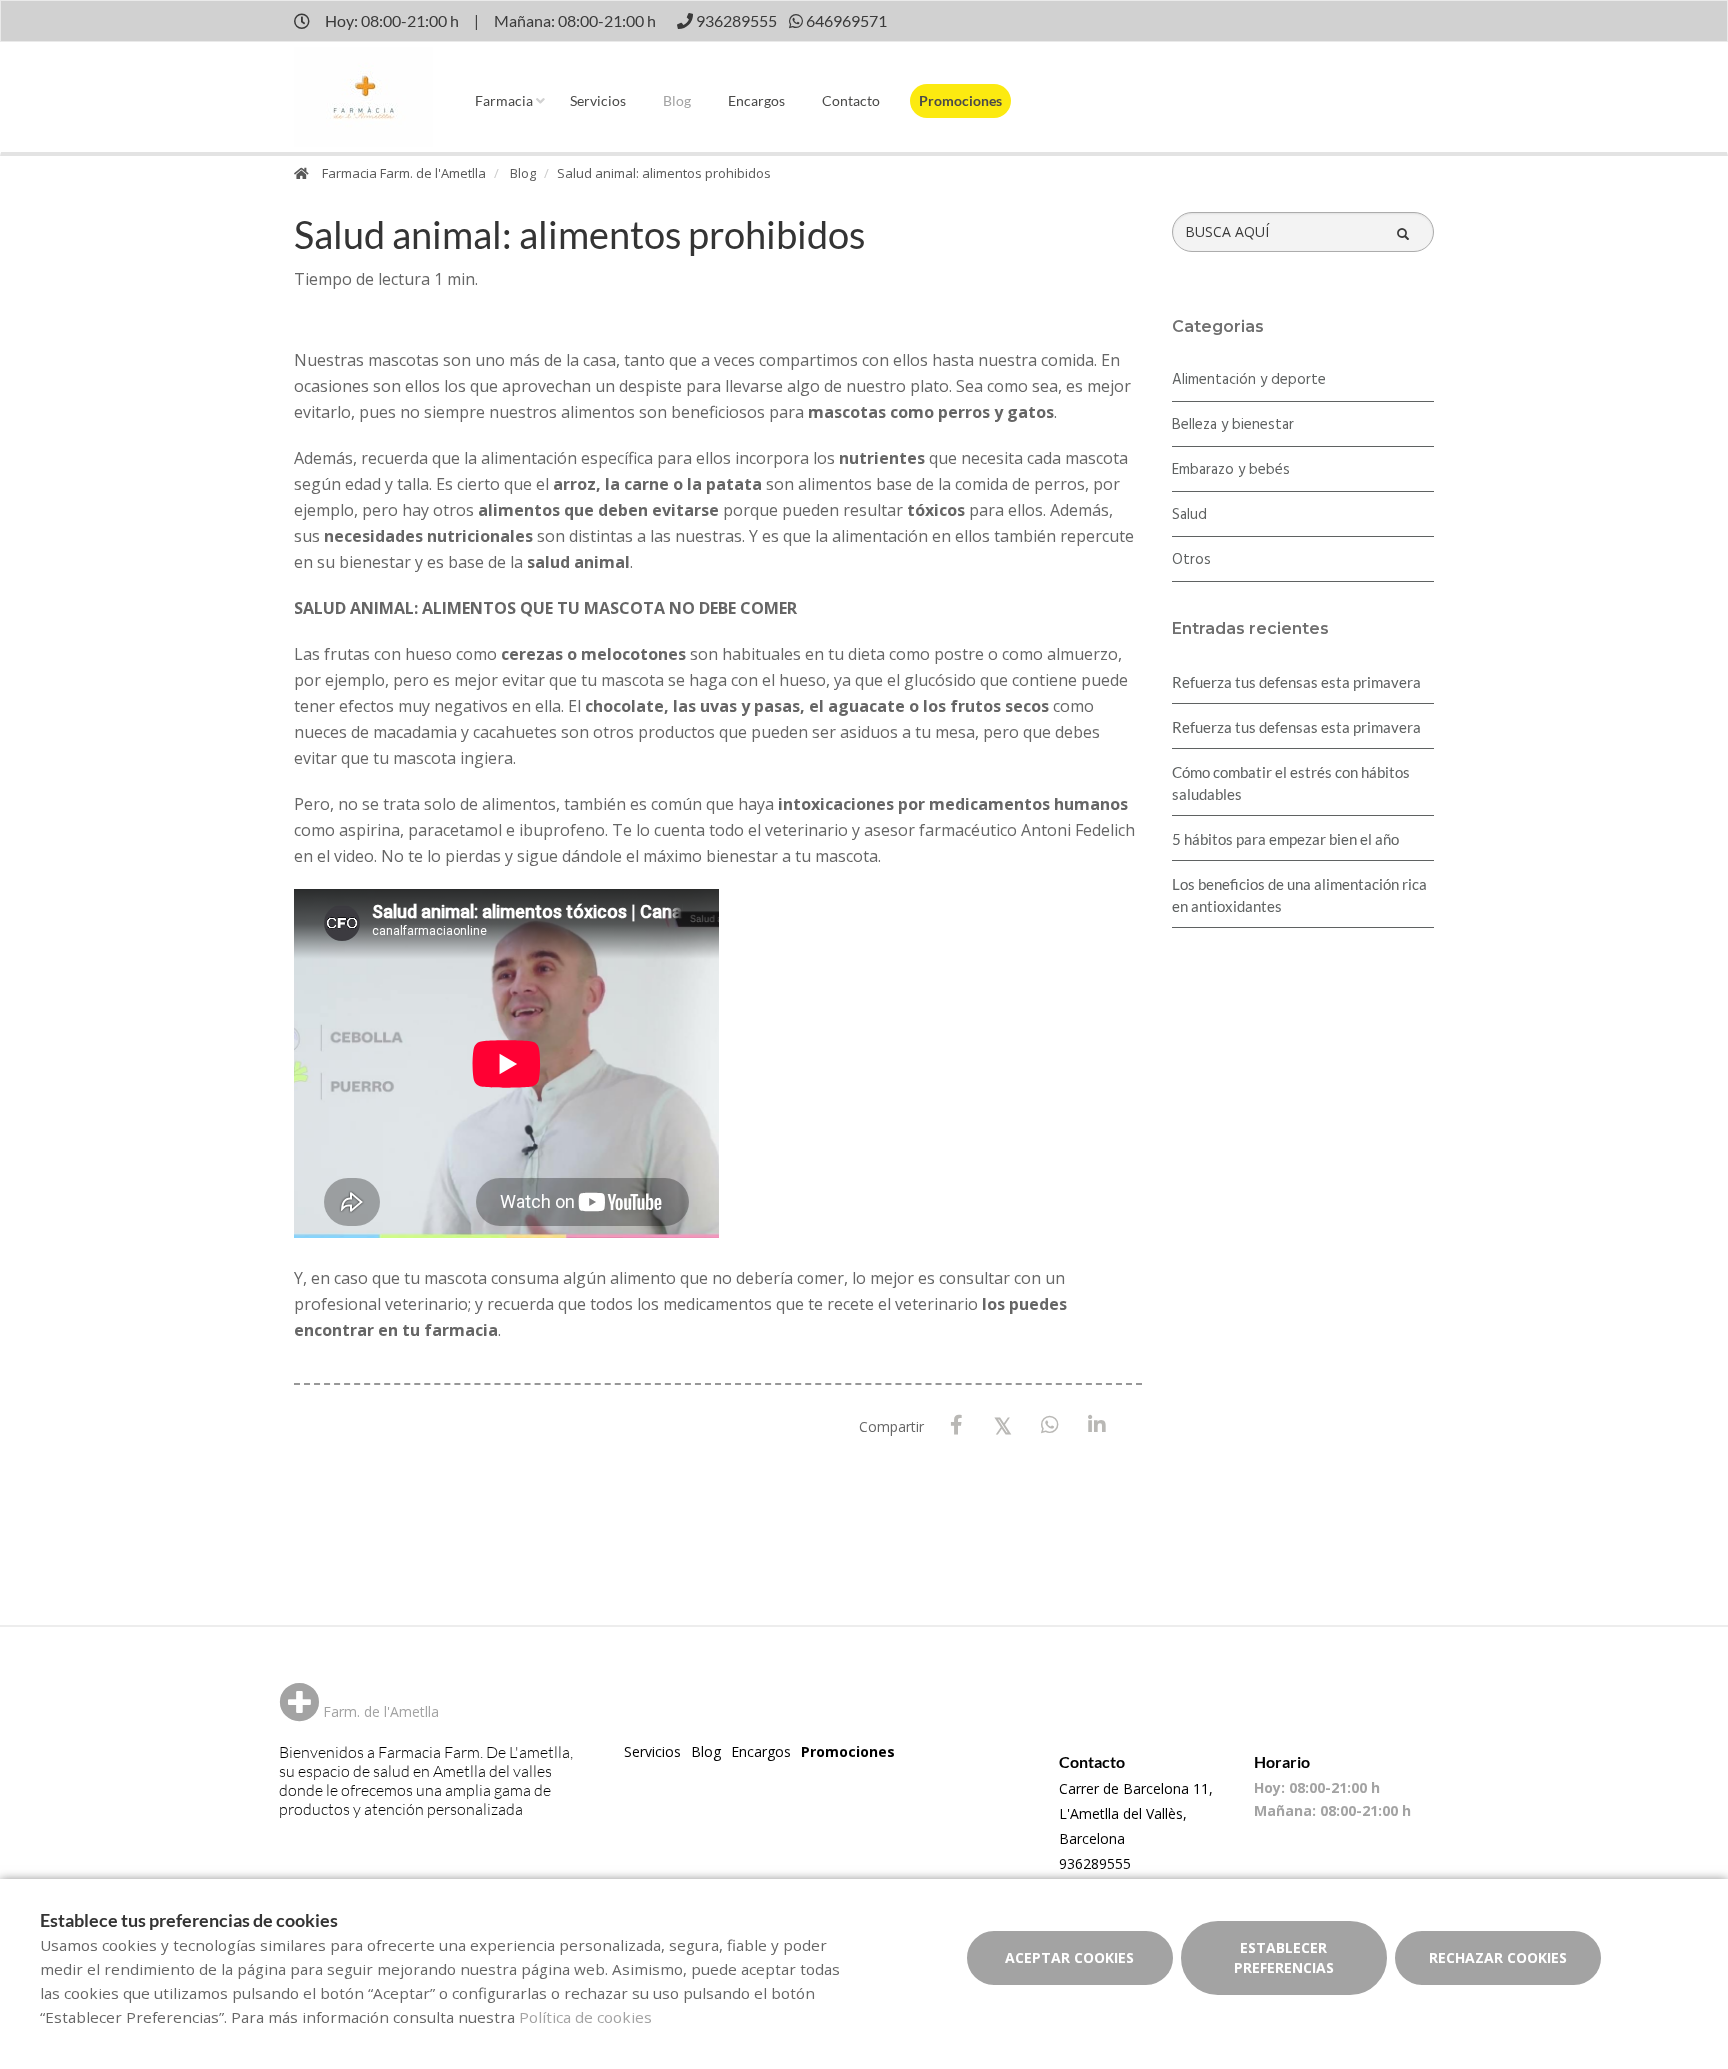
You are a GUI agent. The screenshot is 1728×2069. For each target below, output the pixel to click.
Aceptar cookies (1069, 1957)
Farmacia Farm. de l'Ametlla (404, 173)
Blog (677, 100)
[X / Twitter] (1003, 1424)
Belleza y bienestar (1233, 425)
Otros (1191, 560)
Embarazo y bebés (1231, 470)
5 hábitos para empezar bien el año (1285, 839)
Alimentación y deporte (1249, 380)
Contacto (851, 100)
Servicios (598, 100)
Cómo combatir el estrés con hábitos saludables (1291, 783)
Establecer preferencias (1284, 1957)
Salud (1189, 515)
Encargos (756, 100)
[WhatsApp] (1050, 1425)
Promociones (960, 100)
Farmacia (504, 100)
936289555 (1095, 1863)
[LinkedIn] (1097, 1425)
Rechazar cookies (1498, 1957)
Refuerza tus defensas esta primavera (1296, 682)
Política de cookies (585, 2017)
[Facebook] (956, 1425)
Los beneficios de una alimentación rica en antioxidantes (1299, 895)
